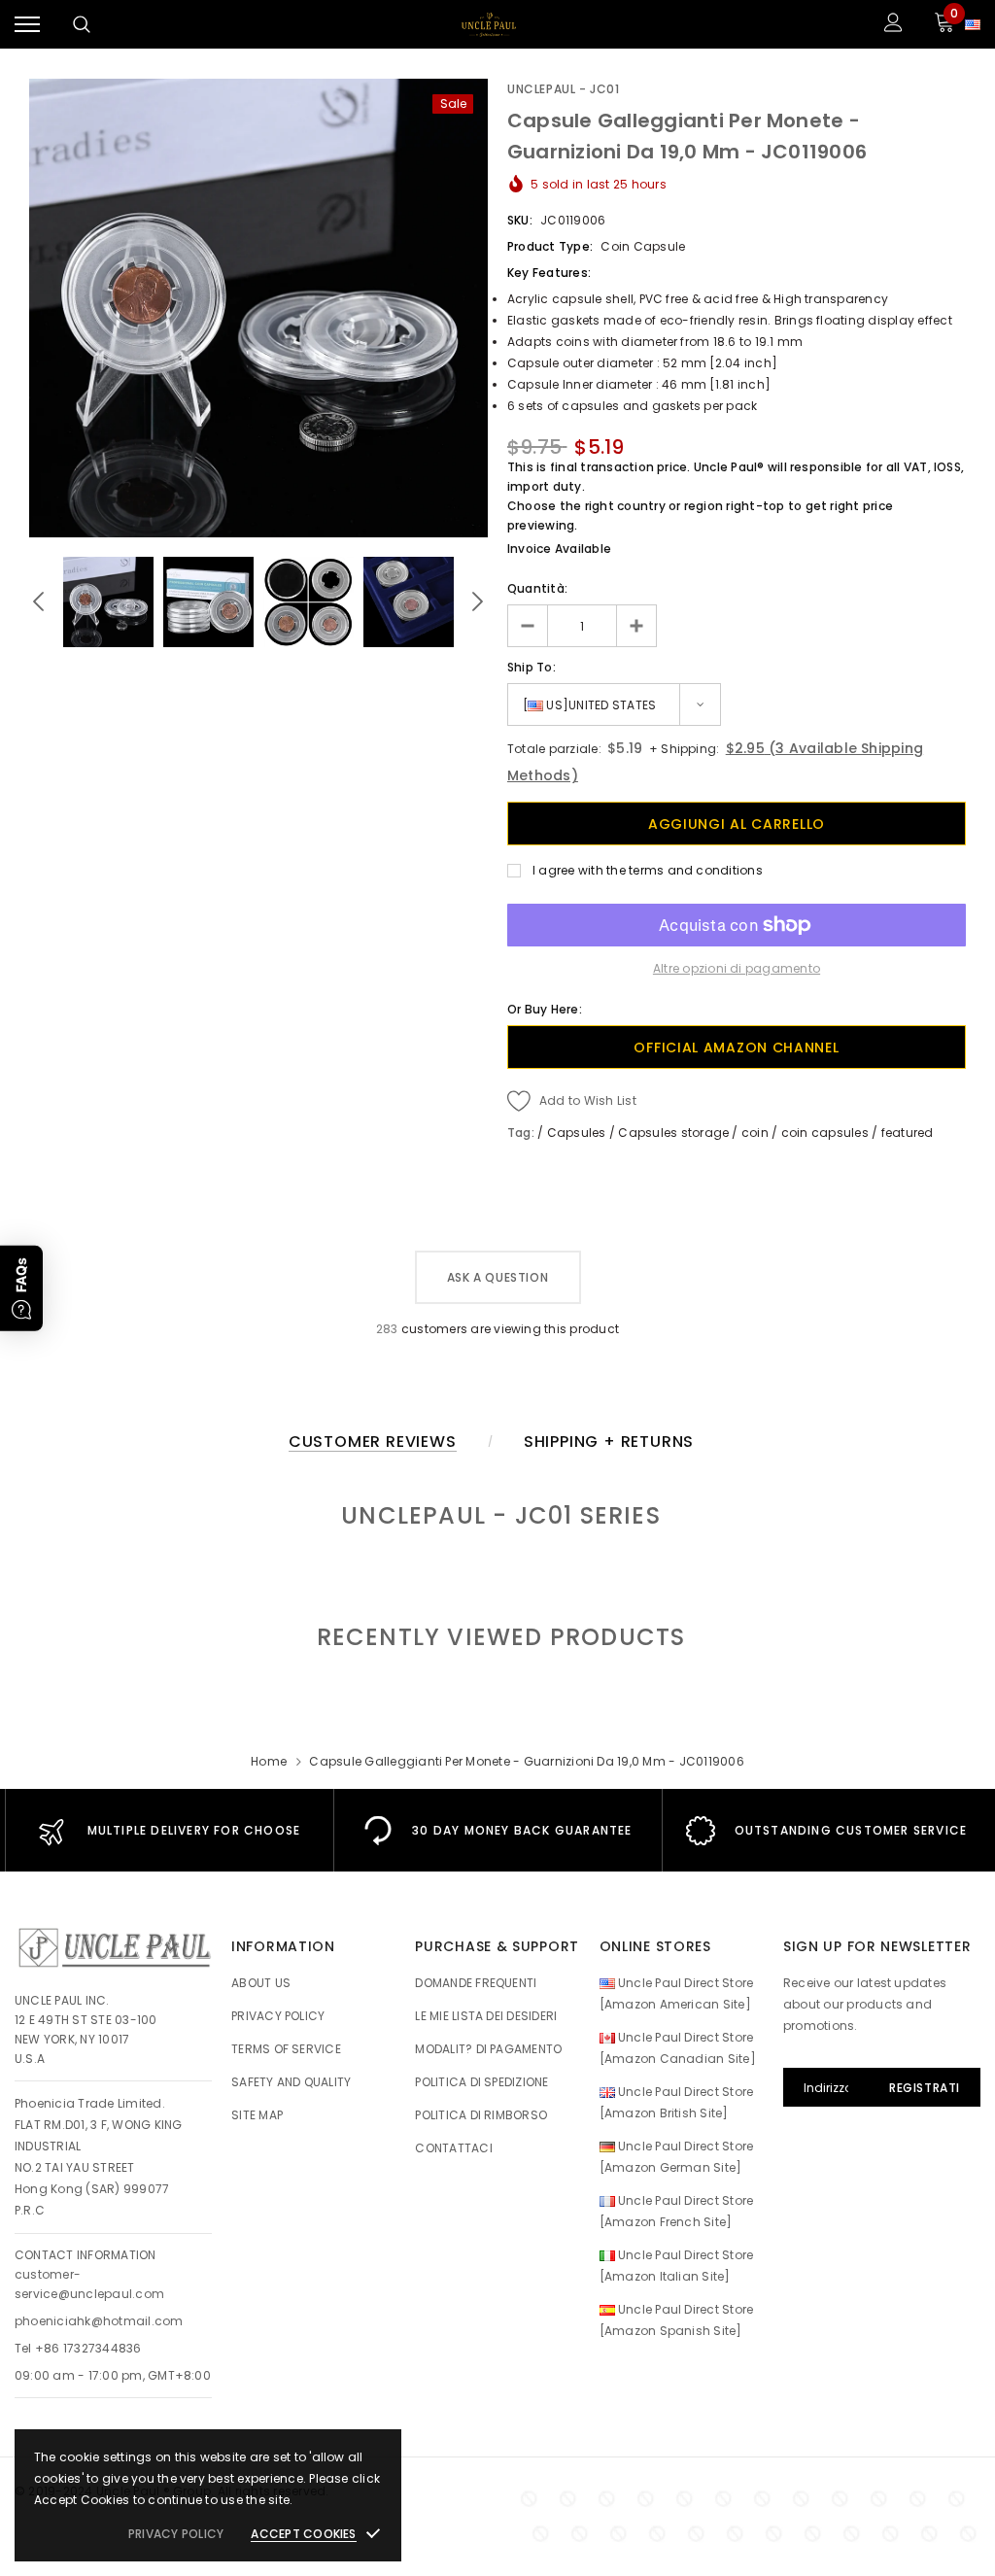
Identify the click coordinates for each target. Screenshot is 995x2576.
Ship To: (532, 667)
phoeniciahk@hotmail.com (99, 2321)
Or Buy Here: (545, 1009)
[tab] (498, 1637)
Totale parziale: (554, 749)
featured (908, 1133)
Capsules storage (673, 1133)
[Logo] (489, 24)
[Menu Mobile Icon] (27, 25)
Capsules (577, 1133)
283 (387, 1329)
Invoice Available (559, 549)
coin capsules (825, 1133)
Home (269, 1761)
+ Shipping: (683, 749)
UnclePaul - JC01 (564, 89)
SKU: (520, 220)
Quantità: (537, 588)
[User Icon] (893, 25)
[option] (258, 308)
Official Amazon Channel (736, 1048)
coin (755, 1133)
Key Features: (549, 273)
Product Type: (550, 246)
